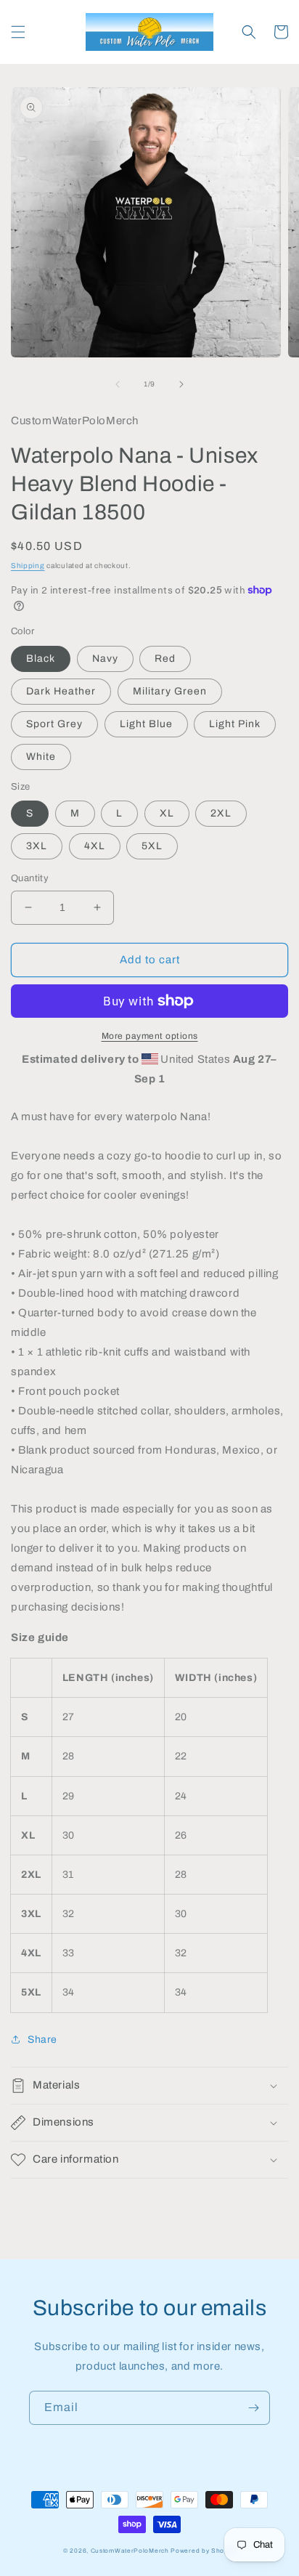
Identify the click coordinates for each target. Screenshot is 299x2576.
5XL (152, 846)
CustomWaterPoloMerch (130, 2551)
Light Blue (146, 724)
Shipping (28, 566)
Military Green (170, 691)
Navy (105, 659)
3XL (37, 846)
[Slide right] (181, 384)
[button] (18, 32)
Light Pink (235, 724)
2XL (221, 813)
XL (167, 813)
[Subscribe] (253, 2408)
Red (165, 659)
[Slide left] (118, 384)
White (41, 757)
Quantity (30, 878)
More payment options (150, 1036)
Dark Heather (61, 691)
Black (41, 659)
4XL (95, 846)
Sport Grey (54, 724)
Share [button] (42, 2040)
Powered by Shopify (203, 2551)
